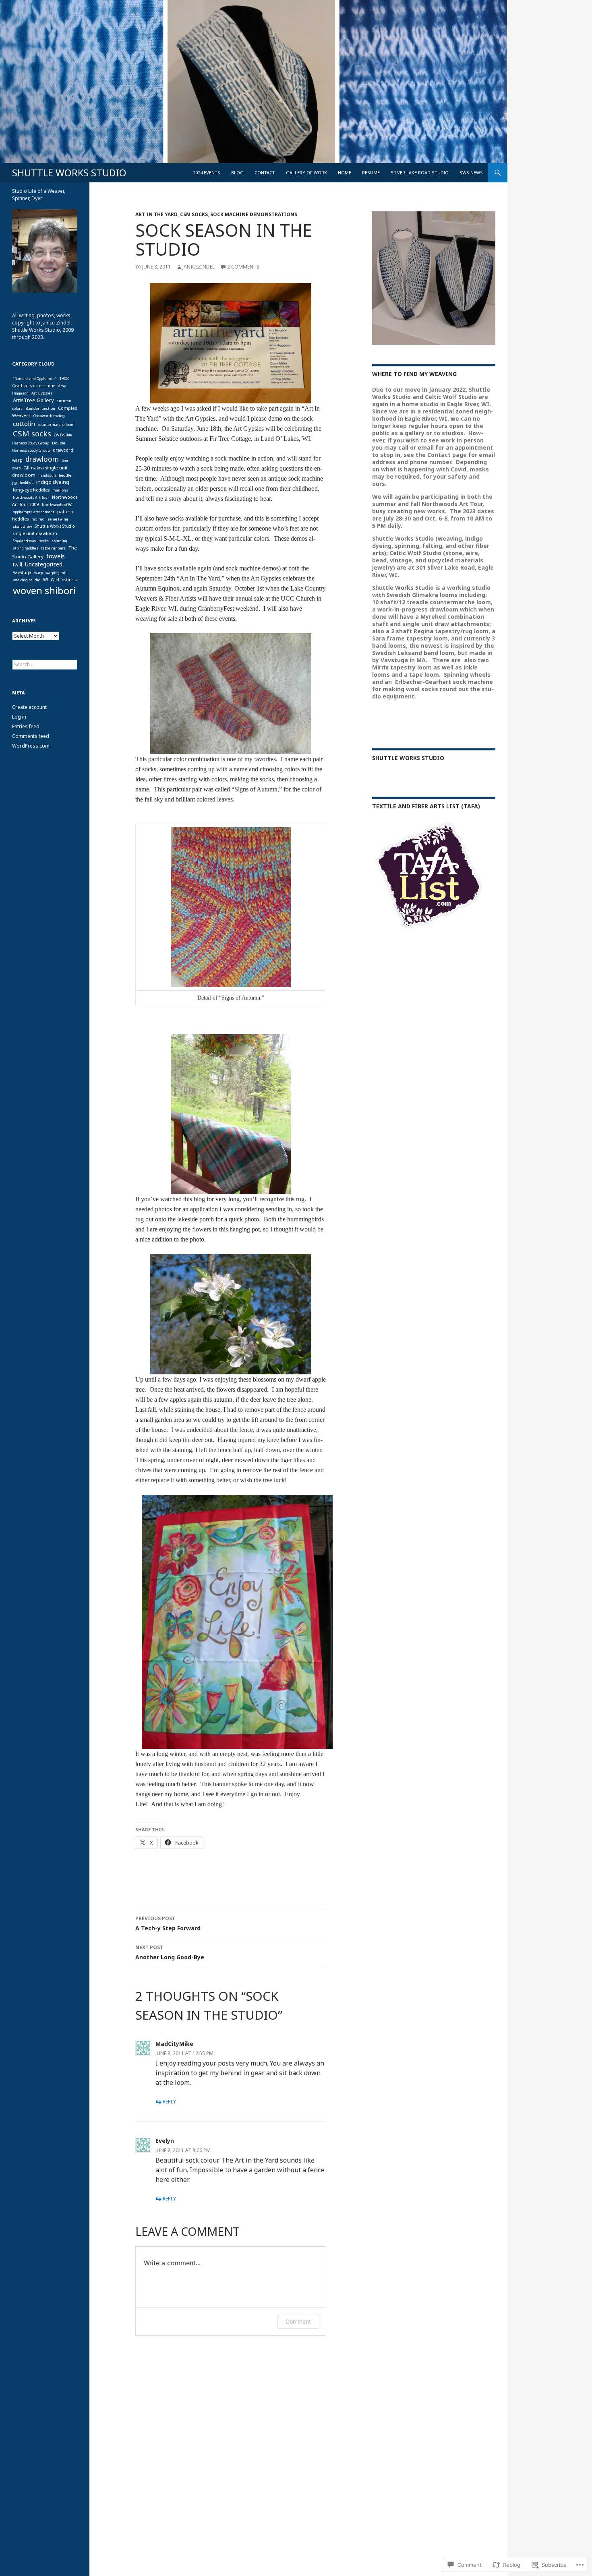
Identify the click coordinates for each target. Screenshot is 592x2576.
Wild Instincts (64, 580)
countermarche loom (56, 425)
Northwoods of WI (57, 505)
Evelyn (165, 2141)
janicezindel (199, 267)
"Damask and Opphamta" (35, 379)
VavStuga (22, 572)
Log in (19, 717)
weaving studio (27, 580)
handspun (47, 475)
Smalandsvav (25, 541)
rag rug (38, 519)
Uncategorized (44, 564)
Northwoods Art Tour (31, 497)
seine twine (58, 519)
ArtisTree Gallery (33, 400)
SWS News (471, 172)
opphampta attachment (34, 512)
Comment (298, 2321)
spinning (59, 541)
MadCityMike (174, 2044)
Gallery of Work (306, 172)
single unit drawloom (35, 533)
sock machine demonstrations (254, 214)
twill (18, 565)
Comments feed (31, 736)
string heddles (26, 548)
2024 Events (207, 172)
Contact (265, 172)
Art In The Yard (156, 214)
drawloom (42, 459)
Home (345, 172)
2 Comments (243, 267)
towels (56, 556)
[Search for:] (45, 664)
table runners (53, 548)
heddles (27, 482)
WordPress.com (31, 746)
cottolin (24, 423)
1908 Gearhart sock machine (40, 382)
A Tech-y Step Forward (168, 1923)
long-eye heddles (31, 490)
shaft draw (22, 526)
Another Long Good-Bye (170, 1952)
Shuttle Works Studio (408, 758)
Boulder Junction (40, 408)
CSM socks (194, 214)
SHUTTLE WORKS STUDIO (69, 173)
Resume (371, 172)
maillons (60, 490)
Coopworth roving (49, 416)
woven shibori (44, 590)
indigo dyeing (53, 482)
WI (46, 580)
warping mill (57, 573)
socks (44, 541)
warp (38, 573)
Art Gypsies (42, 393)
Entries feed (26, 726)
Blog (237, 172)
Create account (29, 707)
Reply (169, 2102)
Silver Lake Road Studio (420, 172)
